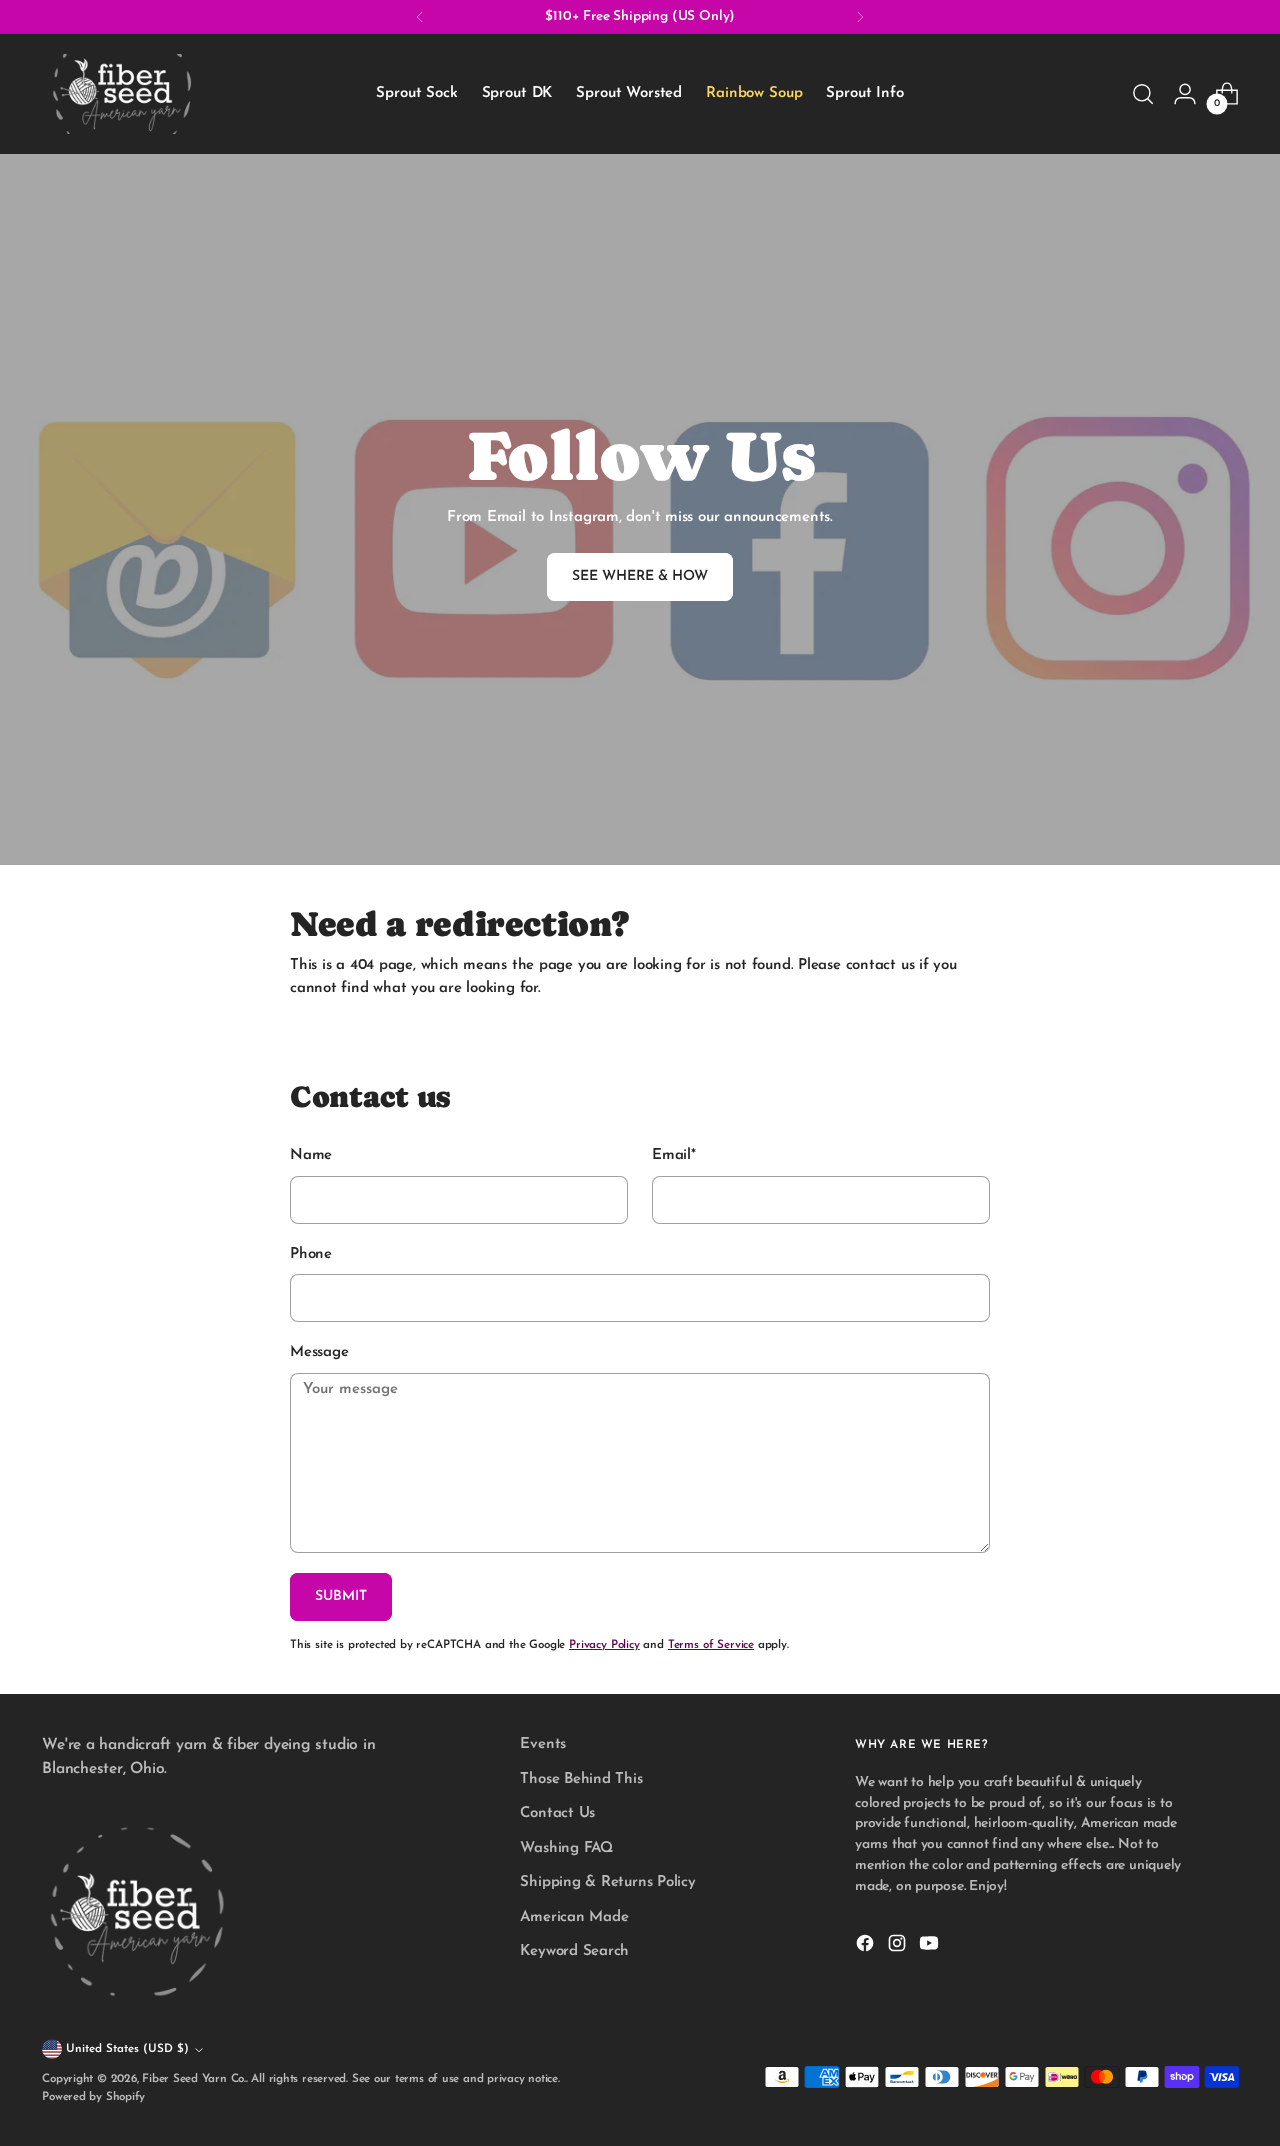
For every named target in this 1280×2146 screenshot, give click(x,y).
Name (311, 1155)
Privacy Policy (604, 1645)
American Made (574, 1917)
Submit (341, 1596)
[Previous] (420, 17)
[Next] (860, 17)
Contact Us (557, 1813)
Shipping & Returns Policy (607, 1882)
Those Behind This (581, 1779)
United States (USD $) (127, 2049)
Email (674, 1155)
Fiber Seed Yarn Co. (194, 2079)
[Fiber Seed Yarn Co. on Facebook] (867, 1947)
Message (319, 1352)
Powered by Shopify (93, 2097)
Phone (311, 1254)
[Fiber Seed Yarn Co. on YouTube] (931, 1947)
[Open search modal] (1143, 94)
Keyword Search (574, 1951)
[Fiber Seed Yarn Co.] (122, 94)
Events (543, 1744)
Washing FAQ (566, 1848)
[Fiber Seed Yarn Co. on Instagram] (899, 1947)
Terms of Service (711, 1645)
